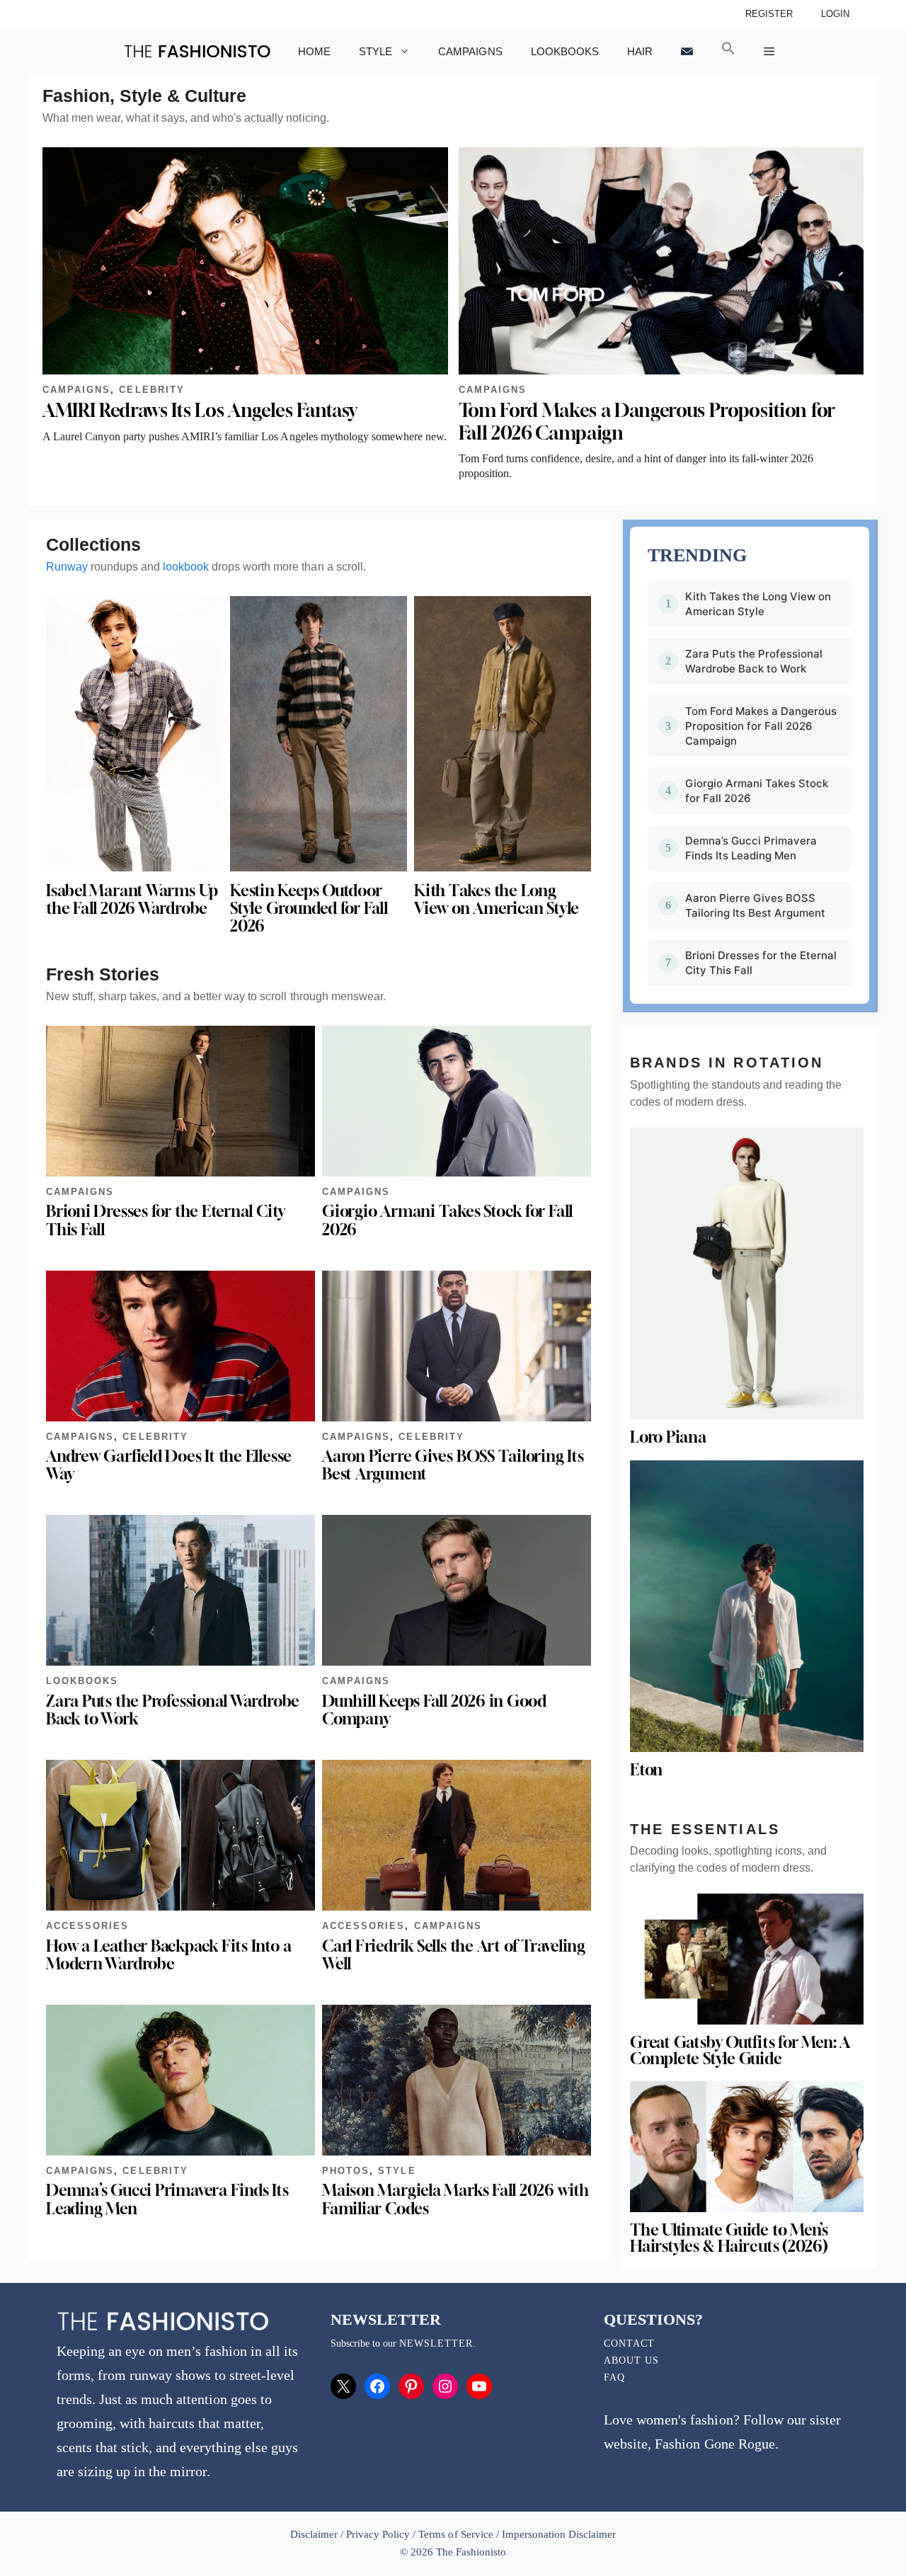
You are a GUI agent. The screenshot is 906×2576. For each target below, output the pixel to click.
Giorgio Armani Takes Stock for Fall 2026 (447, 1220)
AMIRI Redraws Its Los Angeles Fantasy (200, 410)
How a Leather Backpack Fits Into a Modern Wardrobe (168, 1955)
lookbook (186, 567)
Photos (346, 2171)
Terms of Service (455, 2534)
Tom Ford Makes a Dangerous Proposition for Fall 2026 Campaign (761, 726)
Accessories (87, 1926)
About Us (631, 2360)
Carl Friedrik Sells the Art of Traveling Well (454, 1955)
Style (375, 51)
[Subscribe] (687, 51)
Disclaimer (315, 2534)
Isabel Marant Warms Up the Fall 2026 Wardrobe (132, 899)
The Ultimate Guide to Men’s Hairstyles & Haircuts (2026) (729, 2238)
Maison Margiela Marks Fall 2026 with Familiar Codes (455, 2199)
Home (314, 51)
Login (835, 14)
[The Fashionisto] (197, 51)
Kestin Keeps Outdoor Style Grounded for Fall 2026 (309, 908)
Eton (646, 1770)
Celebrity (151, 390)
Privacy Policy (378, 2534)
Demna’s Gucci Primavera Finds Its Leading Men (167, 2199)
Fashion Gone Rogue (715, 2444)
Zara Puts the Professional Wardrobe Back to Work (173, 1710)
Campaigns (470, 51)
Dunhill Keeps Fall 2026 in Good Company (434, 1710)
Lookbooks (565, 51)
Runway (67, 567)
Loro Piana (668, 1437)
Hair (640, 51)
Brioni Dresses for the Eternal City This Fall (166, 1220)
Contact (629, 2343)
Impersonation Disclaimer (559, 2534)
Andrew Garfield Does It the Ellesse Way (169, 1465)
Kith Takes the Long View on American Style (497, 899)
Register (769, 14)
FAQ (614, 2377)
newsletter (436, 2343)
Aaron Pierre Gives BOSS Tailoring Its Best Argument (453, 1465)
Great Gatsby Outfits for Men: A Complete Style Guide (740, 2050)
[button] (728, 51)
